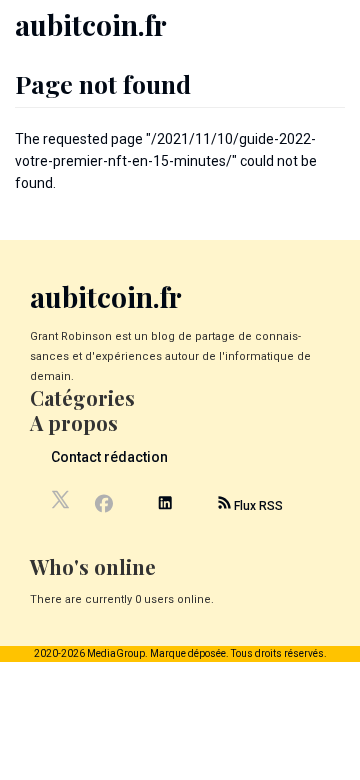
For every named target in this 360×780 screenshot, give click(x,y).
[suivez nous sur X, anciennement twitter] (62, 505)
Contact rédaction (109, 457)
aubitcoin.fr (91, 24)
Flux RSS (257, 506)
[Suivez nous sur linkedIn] (165, 505)
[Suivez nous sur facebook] (103, 506)
